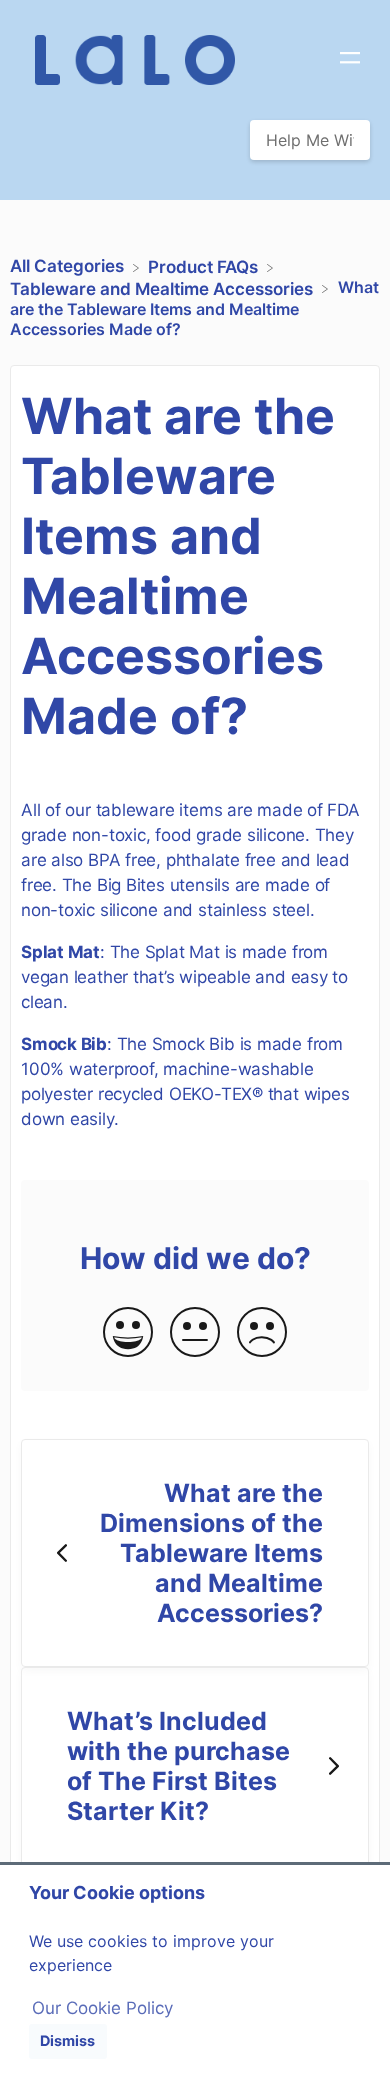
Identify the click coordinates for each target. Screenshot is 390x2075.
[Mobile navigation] (350, 60)
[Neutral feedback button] (195, 1333)
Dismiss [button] (67, 2040)
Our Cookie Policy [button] (102, 2008)
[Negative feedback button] (262, 1333)
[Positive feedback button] (128, 1333)
